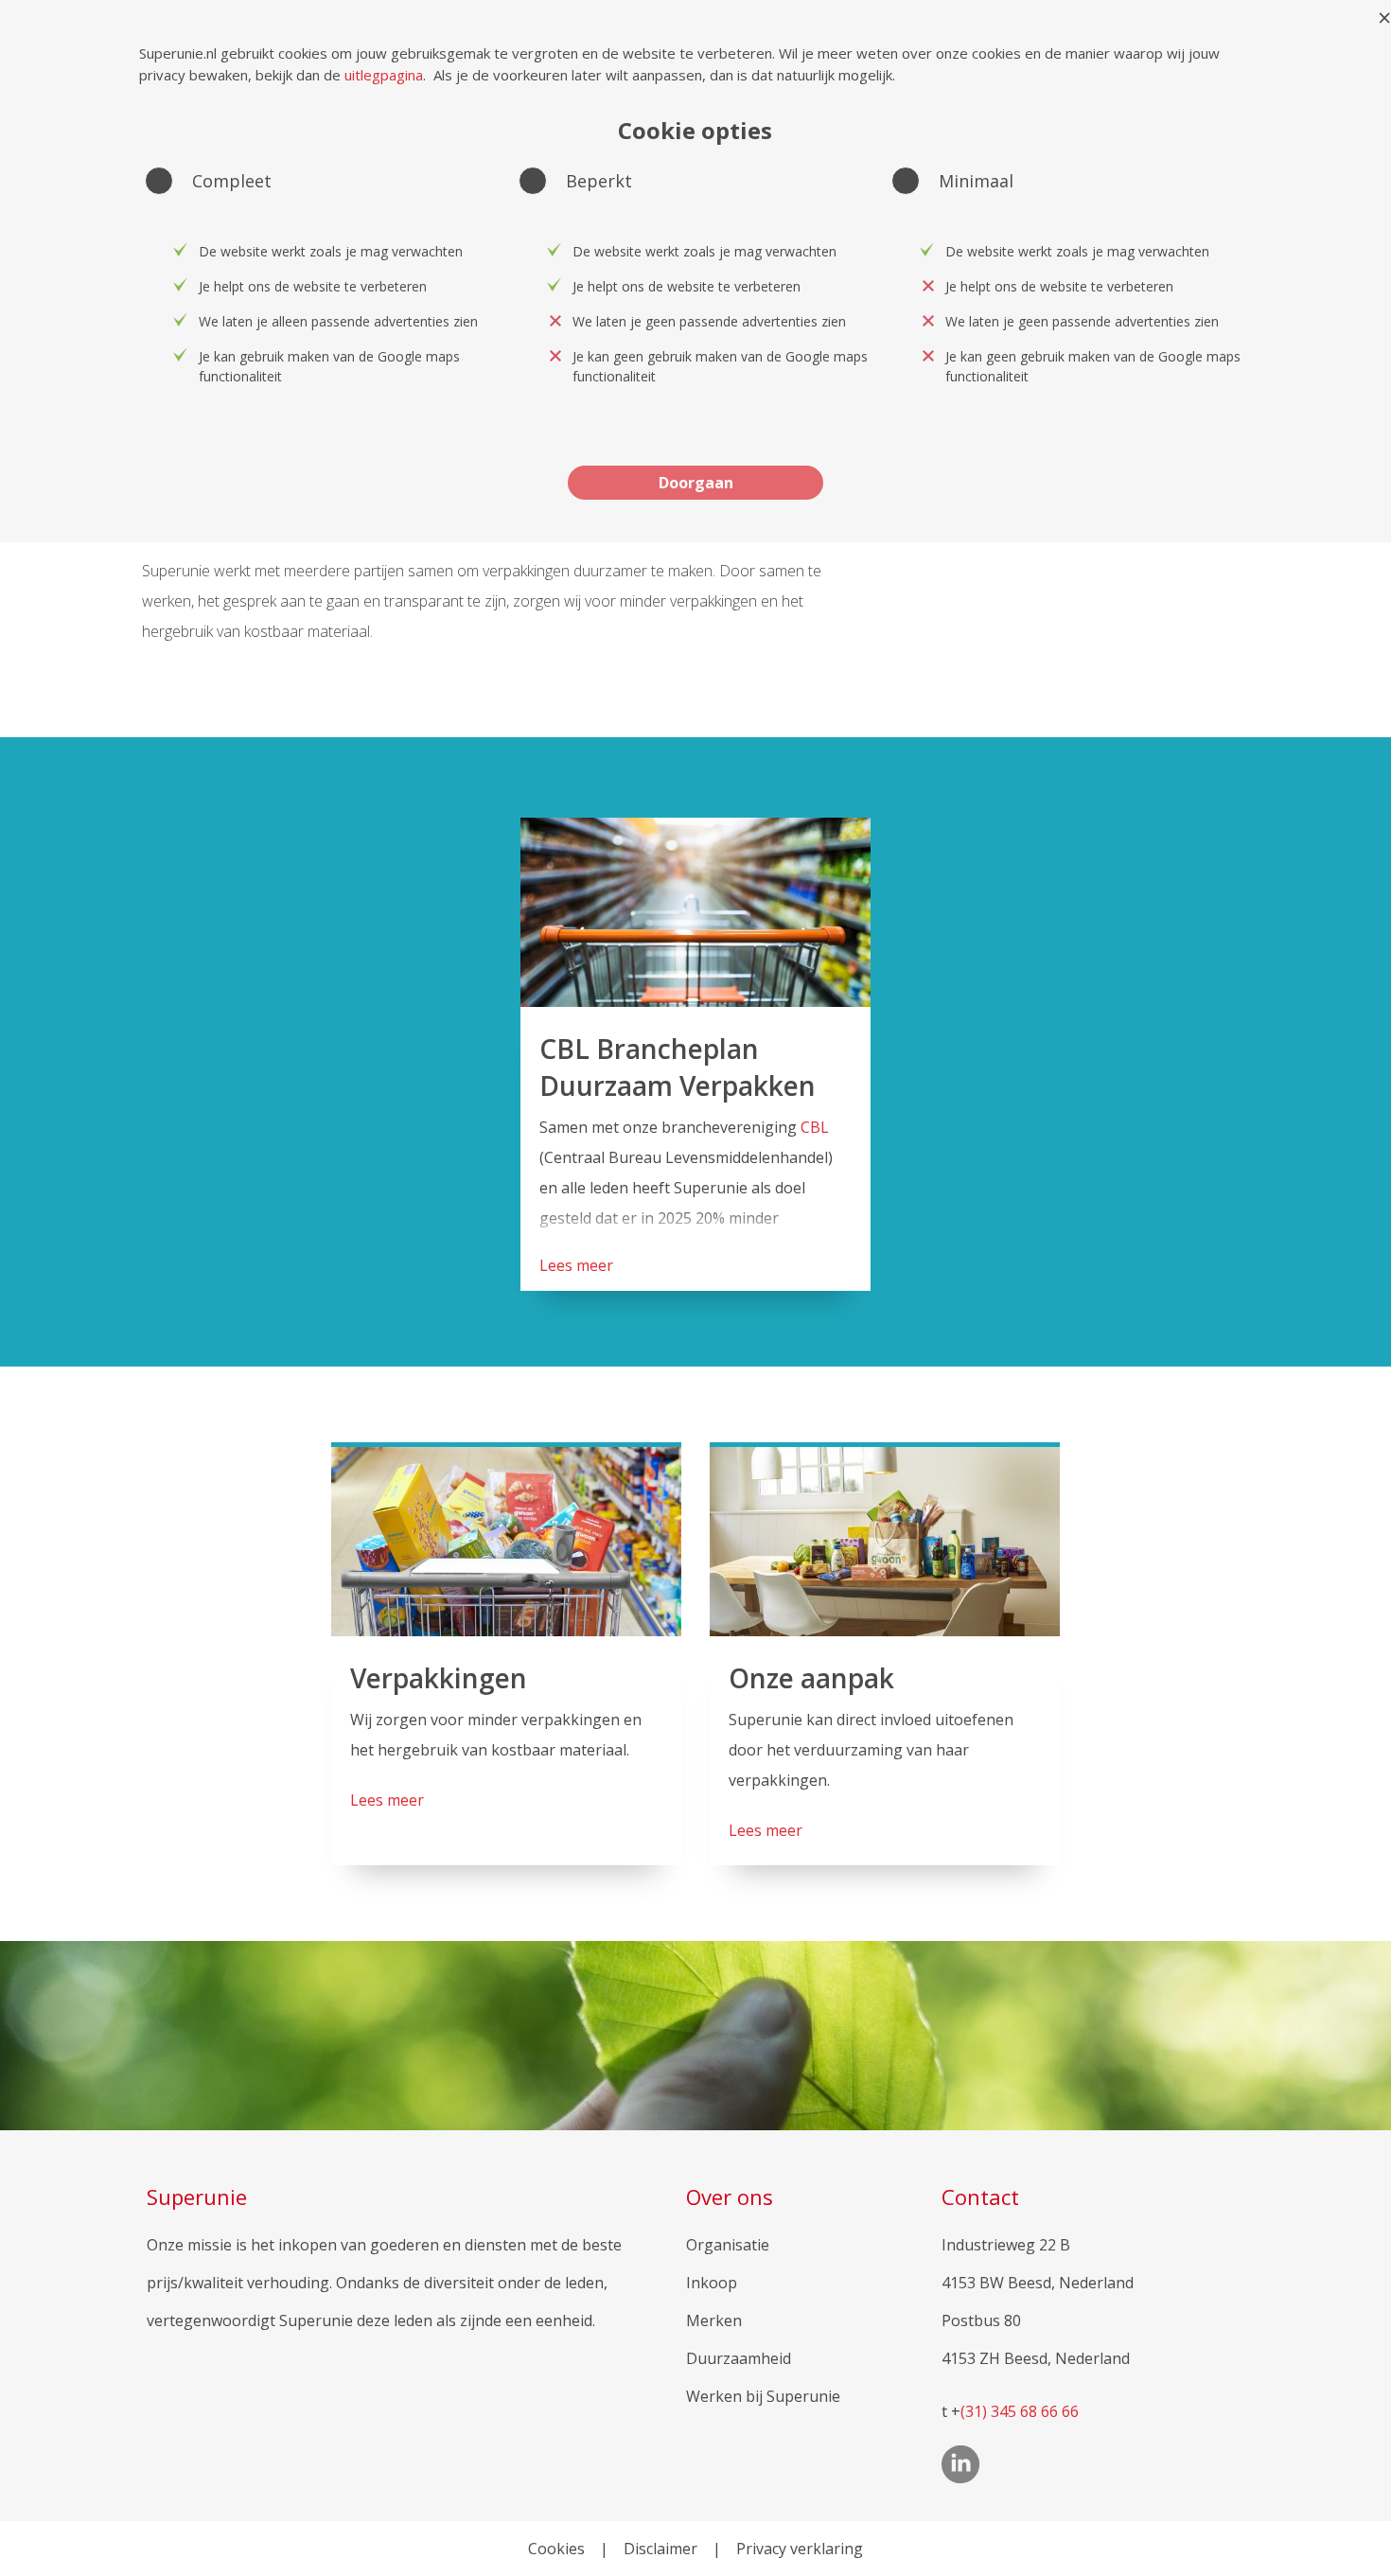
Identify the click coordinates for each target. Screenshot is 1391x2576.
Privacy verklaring (800, 2549)
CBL (815, 1127)
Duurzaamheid (739, 2358)
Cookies (556, 2549)
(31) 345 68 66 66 (1020, 2411)
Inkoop (712, 2283)
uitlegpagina (384, 75)
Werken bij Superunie (763, 2396)
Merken (714, 2320)
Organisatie (728, 2245)
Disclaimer (660, 2549)
